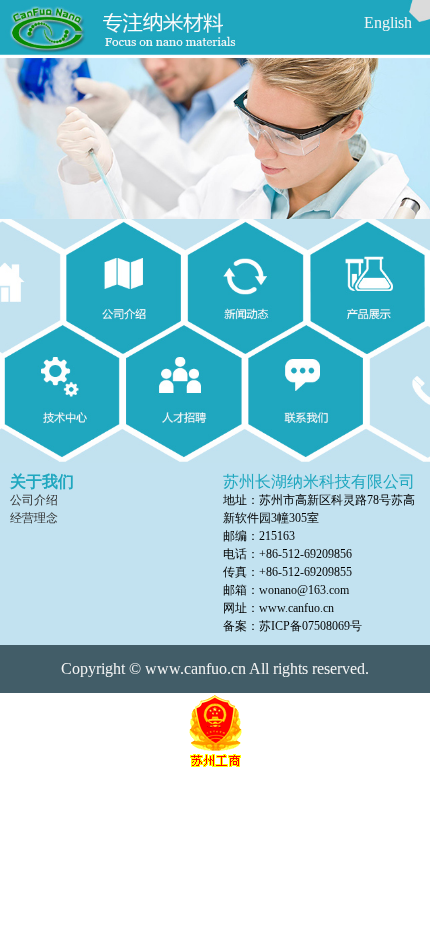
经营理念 (34, 518)
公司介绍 (34, 500)
